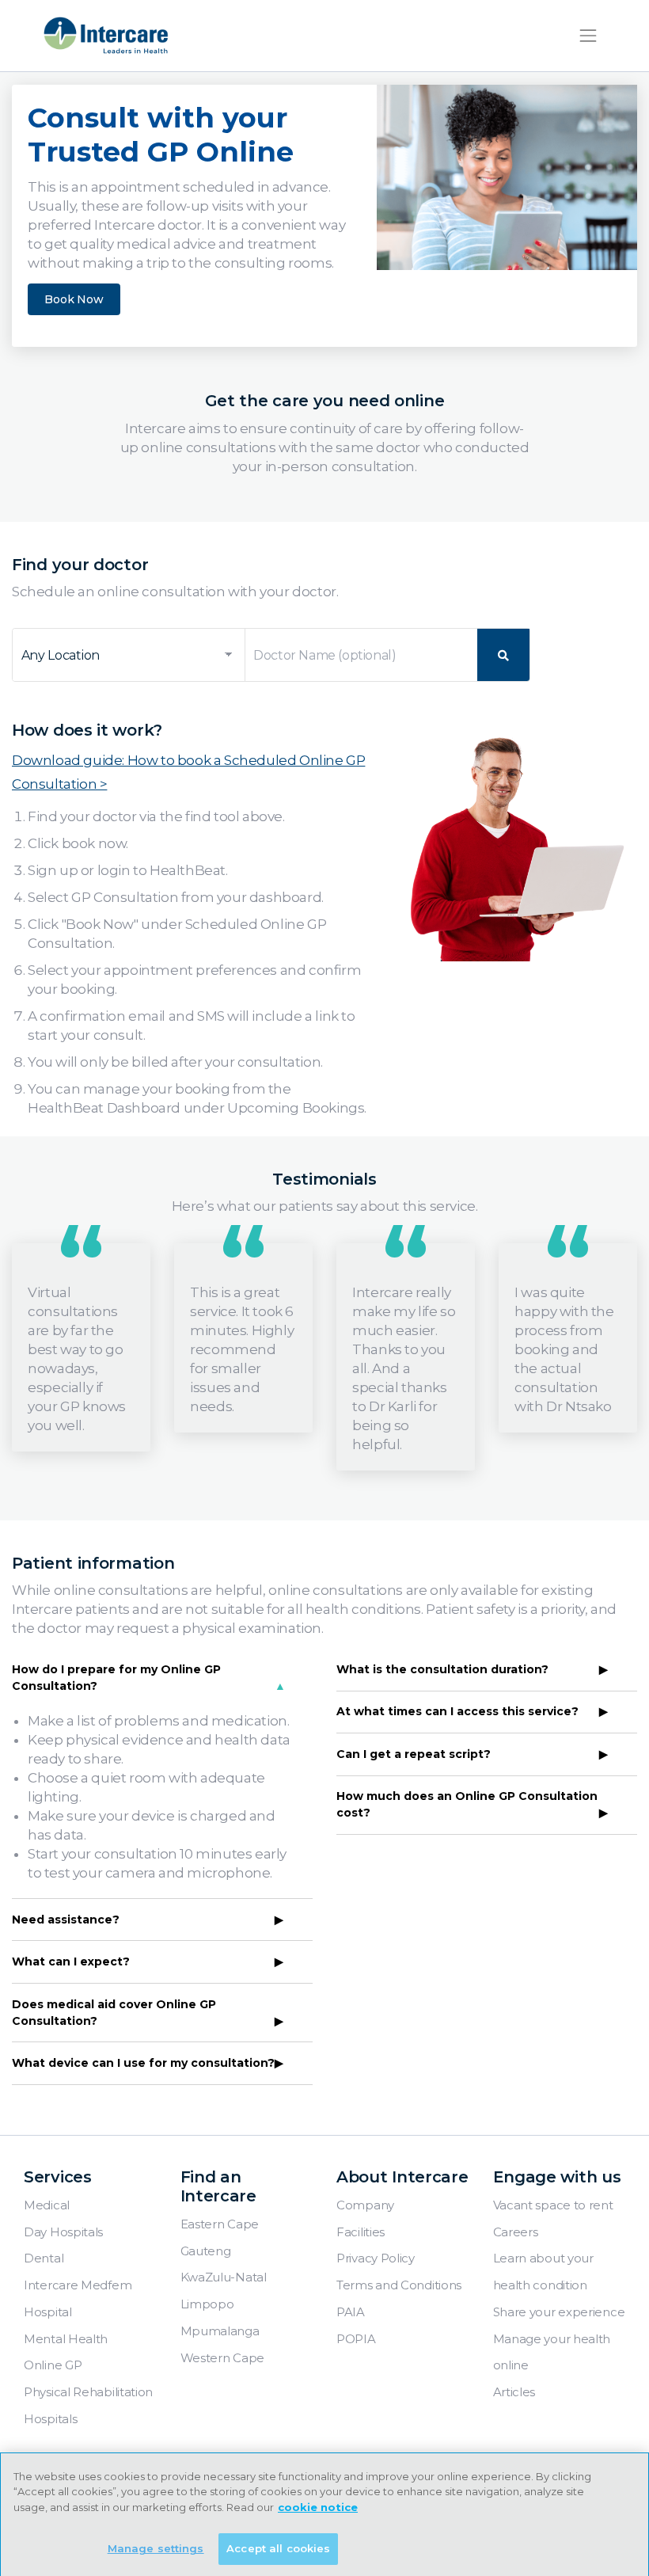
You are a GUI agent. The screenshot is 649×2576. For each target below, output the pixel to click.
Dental (44, 2258)
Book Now (74, 299)
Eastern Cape (220, 2224)
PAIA (351, 2312)
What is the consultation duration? (442, 1669)
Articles (514, 2392)
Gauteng (206, 2251)
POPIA (356, 2339)
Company (365, 2205)
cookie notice (318, 2507)
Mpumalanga (220, 2331)
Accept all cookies (278, 2548)
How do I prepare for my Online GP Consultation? (116, 1678)
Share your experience (559, 2312)
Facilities (361, 2232)
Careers (516, 2232)
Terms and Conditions (399, 2285)
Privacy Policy (376, 2258)
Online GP (53, 2365)
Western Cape (222, 2358)
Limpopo (207, 2304)
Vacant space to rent (553, 2205)
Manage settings (156, 2548)
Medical (47, 2205)
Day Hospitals (63, 2232)
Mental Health (66, 2339)
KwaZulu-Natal (224, 2277)
